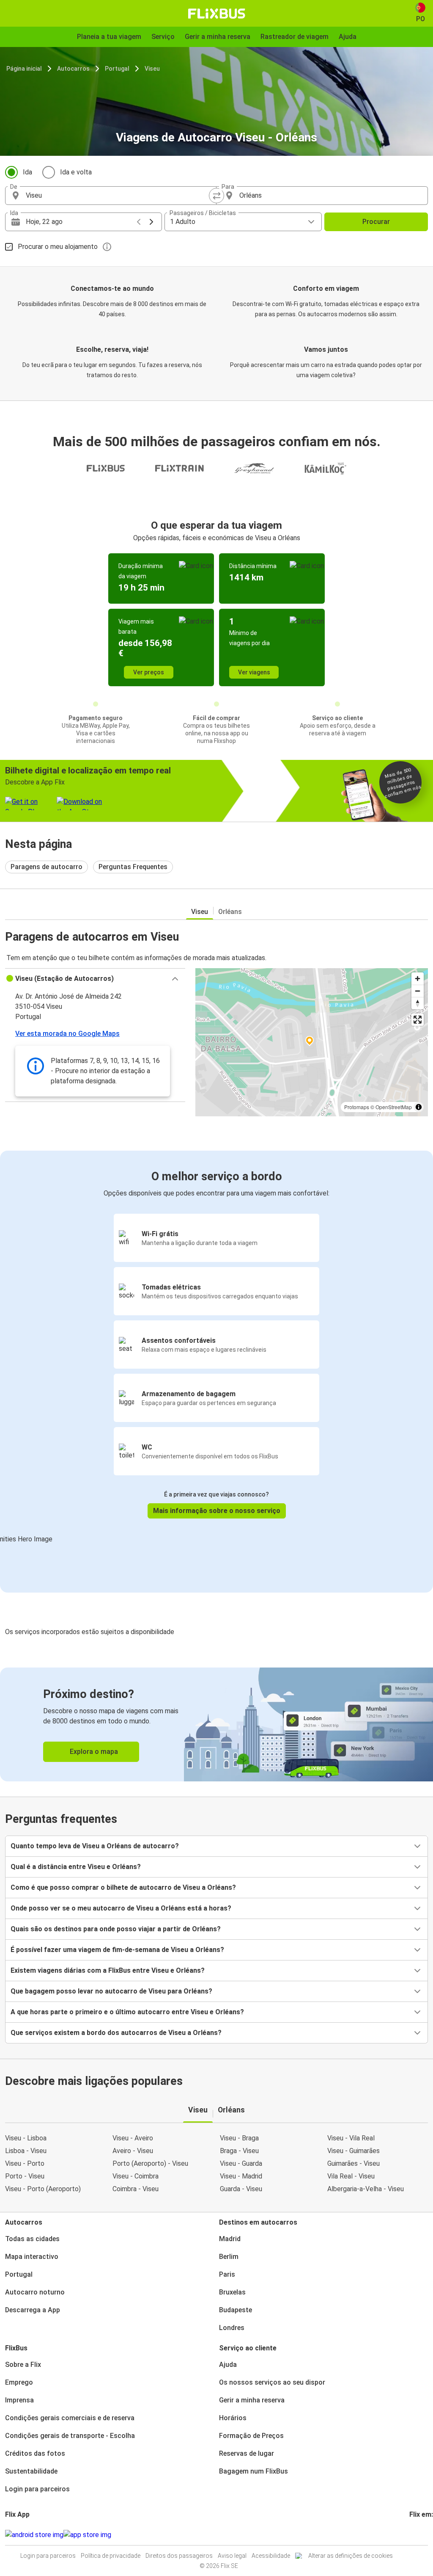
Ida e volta (76, 172)
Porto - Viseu (25, 2176)
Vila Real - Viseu (351, 2176)
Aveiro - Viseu (133, 2151)
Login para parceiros (37, 2489)
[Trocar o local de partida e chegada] (216, 196)
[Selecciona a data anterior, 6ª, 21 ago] (139, 222)
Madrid (230, 2239)
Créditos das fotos (35, 2453)
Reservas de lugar (247, 2453)
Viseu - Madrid (241, 2176)
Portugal (117, 69)
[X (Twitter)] (421, 2535)
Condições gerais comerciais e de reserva (70, 2418)
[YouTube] (416, 2535)
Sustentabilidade (31, 2471)
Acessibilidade (271, 2556)
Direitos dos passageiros (179, 2556)
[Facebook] (411, 2535)
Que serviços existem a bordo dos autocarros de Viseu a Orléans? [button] (116, 2033)
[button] (95, 979)
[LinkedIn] (418, 2535)
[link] (216, 1724)
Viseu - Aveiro (133, 2138)
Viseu (152, 69)
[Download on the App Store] (87, 2535)
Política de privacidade (111, 2556)
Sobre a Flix (23, 2365)
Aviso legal (232, 2556)
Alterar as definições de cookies (351, 2556)
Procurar (376, 222)
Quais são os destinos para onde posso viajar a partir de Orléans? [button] (116, 1929)
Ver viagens (254, 672)
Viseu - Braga (239, 2138)
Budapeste (236, 2310)
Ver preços (149, 672)
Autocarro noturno (35, 2292)
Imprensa (19, 2400)
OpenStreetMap (394, 1107)
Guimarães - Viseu (354, 2163)
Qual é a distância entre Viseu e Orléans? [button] (76, 1867)
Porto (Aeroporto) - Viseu (150, 2163)
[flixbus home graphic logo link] (217, 14)
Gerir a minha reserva (252, 2400)
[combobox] (118, 196)
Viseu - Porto (25, 2163)
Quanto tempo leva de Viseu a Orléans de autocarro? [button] (95, 1846)
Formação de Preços (251, 2436)
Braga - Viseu (239, 2151)
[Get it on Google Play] (34, 2535)
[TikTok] (423, 2535)
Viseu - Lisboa (26, 2138)
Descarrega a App (33, 2310)
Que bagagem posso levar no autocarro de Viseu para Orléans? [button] (111, 1991)
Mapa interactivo (32, 2257)
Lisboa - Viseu (26, 2151)
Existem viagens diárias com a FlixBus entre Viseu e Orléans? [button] (108, 1970)
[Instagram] (413, 2535)
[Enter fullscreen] (418, 1020)
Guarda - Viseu (241, 2189)
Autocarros (73, 69)
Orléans (230, 912)
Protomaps (357, 1107)
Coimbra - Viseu (136, 2189)
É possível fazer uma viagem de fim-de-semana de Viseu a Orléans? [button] (117, 1950)
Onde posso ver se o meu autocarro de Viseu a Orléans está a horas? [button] (121, 1908)
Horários (233, 2418)
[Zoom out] (418, 991)
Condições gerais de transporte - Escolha (70, 2436)
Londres (232, 2328)
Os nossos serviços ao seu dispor (272, 2382)
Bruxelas (232, 2292)
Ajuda (228, 2365)
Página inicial (24, 69)
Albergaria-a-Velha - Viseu (366, 2189)
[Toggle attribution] (419, 1107)
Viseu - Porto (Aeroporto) (43, 2189)
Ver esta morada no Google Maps (67, 1034)
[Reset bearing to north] (418, 1003)
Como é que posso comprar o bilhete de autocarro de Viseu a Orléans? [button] (123, 1887)
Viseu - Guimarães (354, 2151)
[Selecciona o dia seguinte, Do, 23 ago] (151, 222)
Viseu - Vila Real (351, 2138)
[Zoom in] (418, 979)
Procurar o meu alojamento (58, 247)
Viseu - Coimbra (136, 2176)
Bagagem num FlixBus (253, 2471)
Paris (227, 2274)
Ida (27, 172)
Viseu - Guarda (241, 2163)
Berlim (229, 2257)
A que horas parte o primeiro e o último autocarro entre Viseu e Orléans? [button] (127, 2012)
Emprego (19, 2382)
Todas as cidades (32, 2239)
